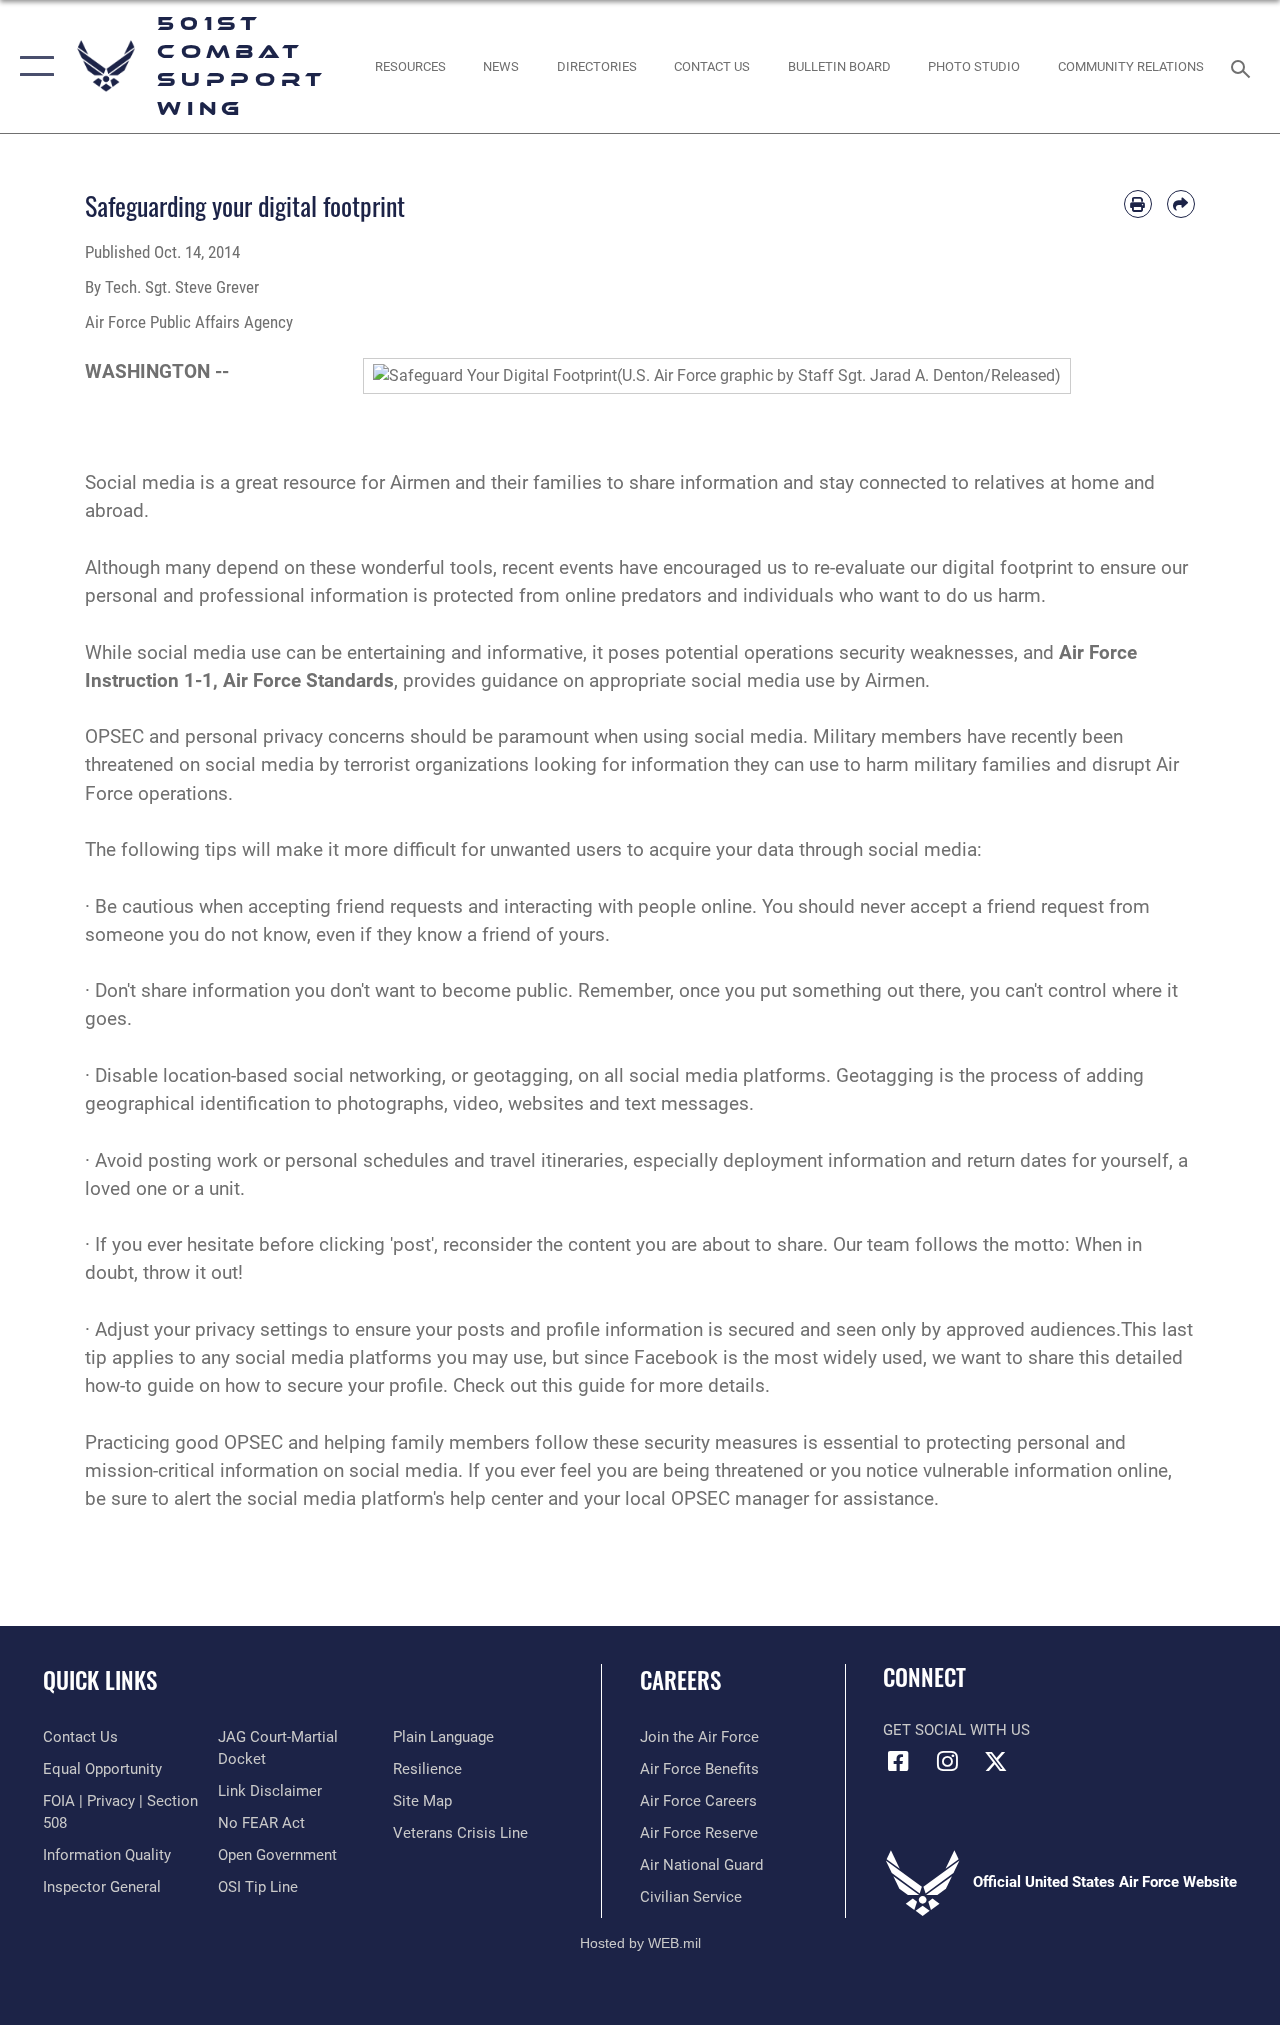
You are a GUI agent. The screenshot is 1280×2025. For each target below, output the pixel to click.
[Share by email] (1181, 204)
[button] (32, 66)
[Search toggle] (1244, 66)
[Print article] (1138, 204)
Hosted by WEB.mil (640, 1943)
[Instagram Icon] (947, 1761)
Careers (680, 1680)
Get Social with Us (956, 1730)
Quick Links (100, 1680)
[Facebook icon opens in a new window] (898, 1761)
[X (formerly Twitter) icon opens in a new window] (996, 1761)
